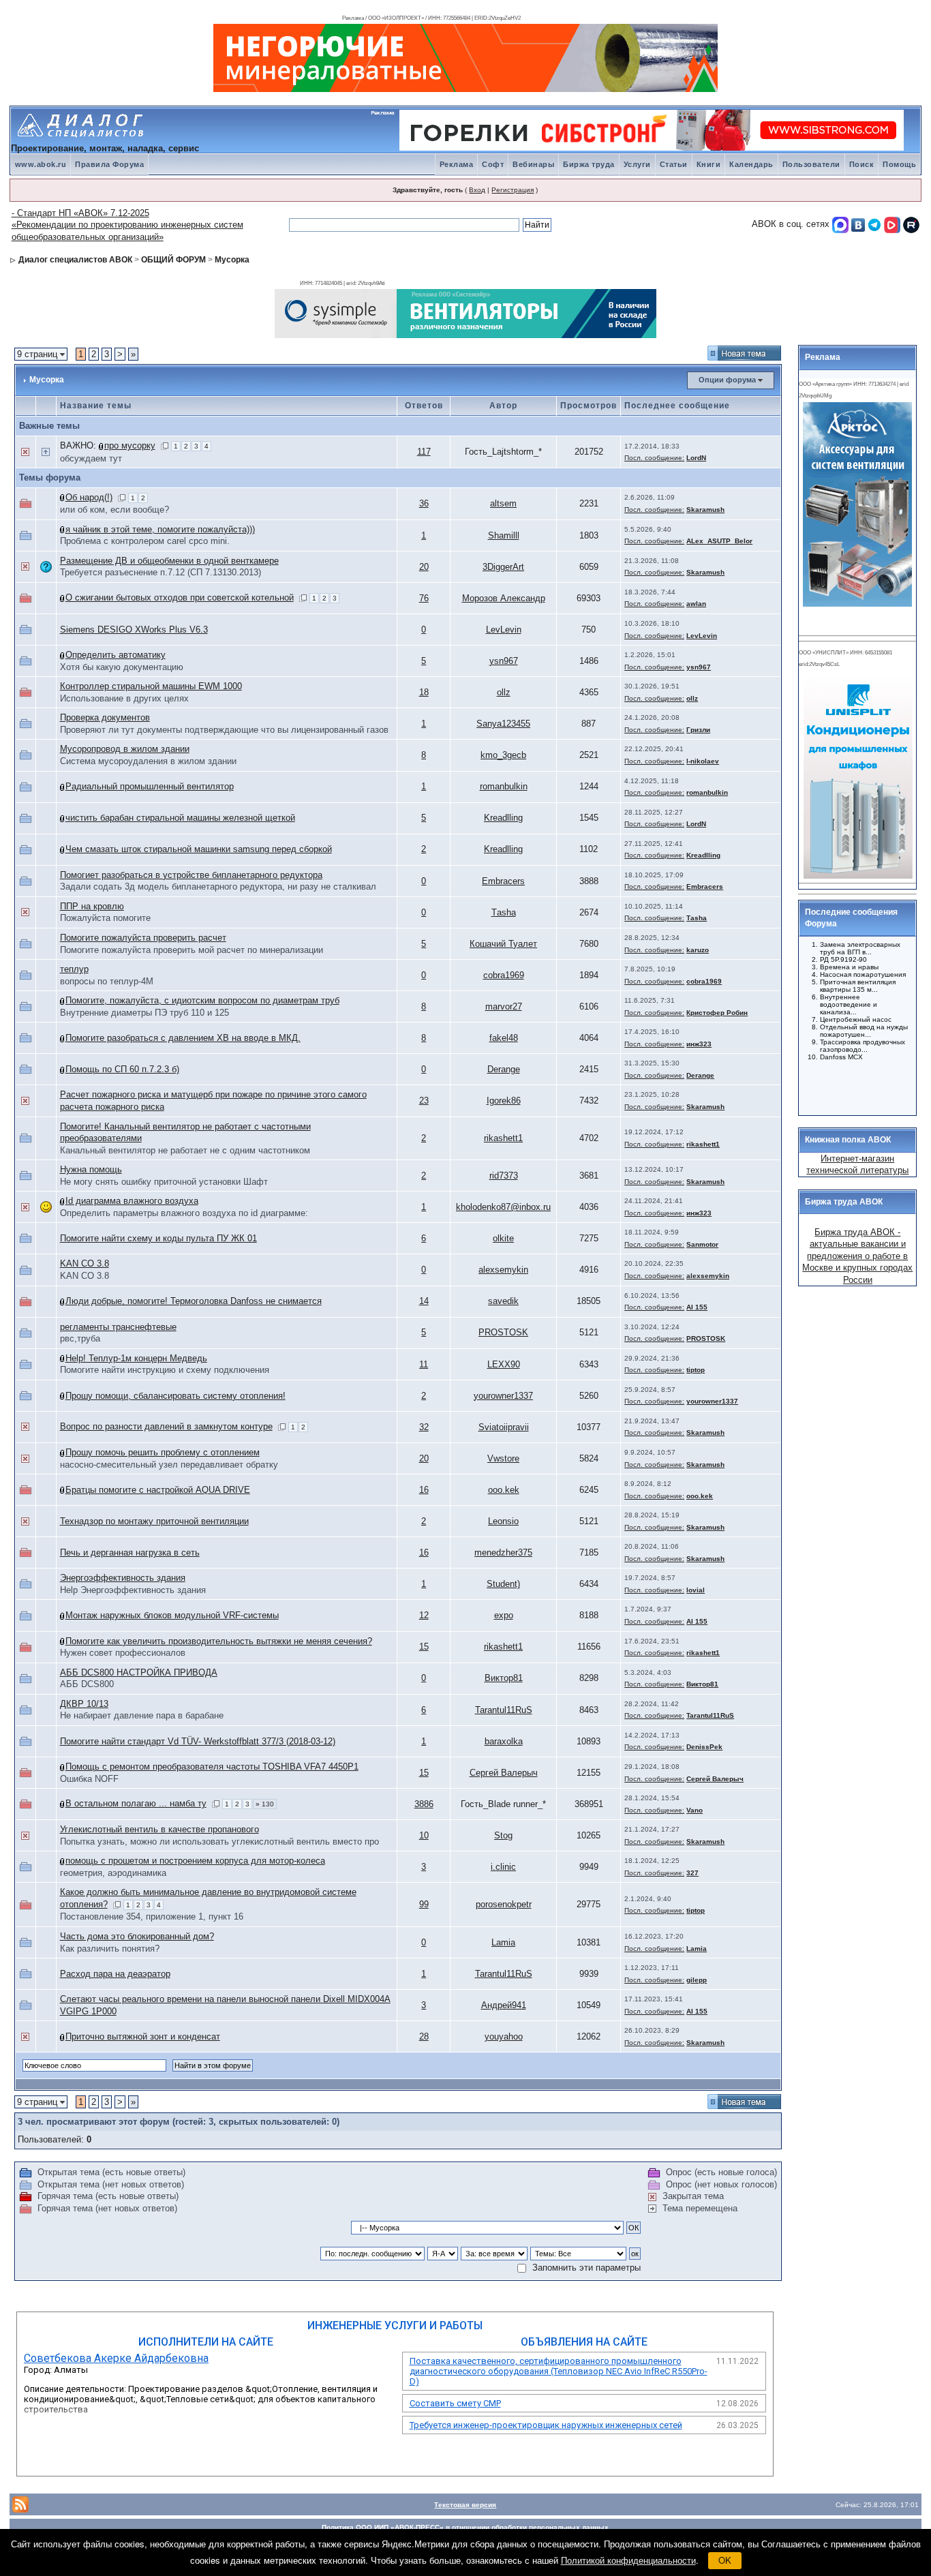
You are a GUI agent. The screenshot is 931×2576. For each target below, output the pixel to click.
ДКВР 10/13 (84, 1704)
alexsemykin (503, 1270)
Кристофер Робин (717, 1013)
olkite (503, 1238)
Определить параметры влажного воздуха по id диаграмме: (184, 1213)
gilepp (697, 1980)
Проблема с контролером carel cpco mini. (145, 541)
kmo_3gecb (503, 755)
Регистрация (513, 190)
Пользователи (811, 164)
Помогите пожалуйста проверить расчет (143, 938)
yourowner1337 (503, 1396)
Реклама (457, 164)
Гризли (698, 730)
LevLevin (504, 630)
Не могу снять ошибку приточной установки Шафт (164, 1182)
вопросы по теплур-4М (107, 981)
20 (424, 567)
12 (424, 1615)
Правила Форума (109, 164)
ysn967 (504, 661)
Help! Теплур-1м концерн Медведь (136, 1358)
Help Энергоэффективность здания (133, 1590)
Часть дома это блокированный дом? (137, 1936)
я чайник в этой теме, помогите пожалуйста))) (160, 529)
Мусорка (232, 260)
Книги (709, 164)
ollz (504, 692)
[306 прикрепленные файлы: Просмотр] (63, 1803)
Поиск (862, 164)
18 (424, 692)
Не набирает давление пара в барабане (142, 1715)
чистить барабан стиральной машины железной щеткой (180, 818)
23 (424, 1101)
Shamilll (504, 535)
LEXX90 (504, 1364)
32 (424, 1427)
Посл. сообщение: (654, 458)
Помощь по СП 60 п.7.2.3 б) (122, 1069)
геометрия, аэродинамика (113, 1873)
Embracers (503, 881)
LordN (696, 458)
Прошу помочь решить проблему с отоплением (163, 1452)
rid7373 (504, 1176)
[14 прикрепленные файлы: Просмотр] (63, 1767)
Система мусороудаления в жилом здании (148, 761)
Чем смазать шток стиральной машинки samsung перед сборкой (199, 849)
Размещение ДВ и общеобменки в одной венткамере (169, 561)
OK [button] (725, 2560)
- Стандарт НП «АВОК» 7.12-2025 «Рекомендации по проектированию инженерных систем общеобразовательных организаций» (127, 225)
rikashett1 (503, 1138)
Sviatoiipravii (504, 1427)
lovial (696, 1590)
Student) (503, 1584)
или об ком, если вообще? (115, 510)
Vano (695, 1810)
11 (424, 1364)
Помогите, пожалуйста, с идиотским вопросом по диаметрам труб (202, 1000)
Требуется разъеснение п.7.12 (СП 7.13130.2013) (161, 572)
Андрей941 (504, 2005)
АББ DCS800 (87, 1684)
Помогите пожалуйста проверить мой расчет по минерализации (192, 950)
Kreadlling (503, 818)
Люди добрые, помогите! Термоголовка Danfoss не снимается (194, 1301)
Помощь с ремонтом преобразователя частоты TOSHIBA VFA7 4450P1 (212, 1767)
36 (424, 503)
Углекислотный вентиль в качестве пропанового (159, 1829)
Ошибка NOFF (89, 1779)
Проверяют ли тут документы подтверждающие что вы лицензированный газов (224, 730)
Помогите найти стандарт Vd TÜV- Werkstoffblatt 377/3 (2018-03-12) (198, 1741)
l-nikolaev (703, 761)
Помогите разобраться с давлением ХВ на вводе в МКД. (183, 1038)
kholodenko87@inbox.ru (503, 1207)
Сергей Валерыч (504, 1773)
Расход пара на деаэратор (115, 1974)
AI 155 (697, 1307)
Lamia (503, 1942)
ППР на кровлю (92, 906)
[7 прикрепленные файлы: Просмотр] (63, 2036)
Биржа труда (589, 164)
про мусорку (130, 445)
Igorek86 (504, 1101)
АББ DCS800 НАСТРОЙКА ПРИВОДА (139, 1672)
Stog (503, 1835)
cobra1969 (504, 975)
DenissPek (704, 1747)
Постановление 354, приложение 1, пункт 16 (152, 1916)
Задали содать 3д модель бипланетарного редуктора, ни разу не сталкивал (218, 887)
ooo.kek (504, 1490)
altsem (503, 503)
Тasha (504, 912)
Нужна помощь (91, 1169)
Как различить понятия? (110, 1949)
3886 (424, 1804)
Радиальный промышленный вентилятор (150, 786)
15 (424, 1647)
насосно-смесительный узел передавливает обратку (169, 1465)
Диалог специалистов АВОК (75, 260)
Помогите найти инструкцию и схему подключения (165, 1370)
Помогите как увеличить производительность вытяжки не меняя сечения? (219, 1641)
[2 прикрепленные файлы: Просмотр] (63, 655)
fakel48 (504, 1038)
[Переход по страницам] (165, 445)
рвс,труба (80, 1338)
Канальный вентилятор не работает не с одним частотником (185, 1150)
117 (424, 452)
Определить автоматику (116, 655)
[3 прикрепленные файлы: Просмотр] (102, 445)
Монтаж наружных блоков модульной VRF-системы (172, 1615)
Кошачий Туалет (503, 944)
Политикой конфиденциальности (628, 2560)
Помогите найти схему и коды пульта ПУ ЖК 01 (158, 1238)
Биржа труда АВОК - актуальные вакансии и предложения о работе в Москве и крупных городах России (857, 1256)
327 (692, 1873)
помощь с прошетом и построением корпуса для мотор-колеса (195, 1861)
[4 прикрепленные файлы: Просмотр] (63, 1396)
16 (424, 1490)
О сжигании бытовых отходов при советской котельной (180, 597)
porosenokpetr (504, 1904)
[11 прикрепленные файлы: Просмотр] (63, 597)
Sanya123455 (503, 724)
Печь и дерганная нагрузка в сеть (130, 1552)
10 (424, 1835)
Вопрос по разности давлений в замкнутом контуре (166, 1426)
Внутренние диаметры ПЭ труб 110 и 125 (144, 1013)
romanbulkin (504, 786)
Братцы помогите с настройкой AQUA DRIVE (158, 1490)
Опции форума (727, 380)
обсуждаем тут (91, 458)
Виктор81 (504, 1678)
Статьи (674, 164)
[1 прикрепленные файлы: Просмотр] (63, 497)
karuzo (698, 950)
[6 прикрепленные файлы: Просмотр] (63, 1861)
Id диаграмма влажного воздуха (132, 1201)
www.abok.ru (41, 164)
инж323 (699, 1044)
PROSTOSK (503, 1332)
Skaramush (705, 510)
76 (424, 598)
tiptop (696, 1370)
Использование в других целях (124, 698)
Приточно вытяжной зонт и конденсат (143, 2036)
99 (424, 1904)
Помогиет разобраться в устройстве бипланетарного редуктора (191, 875)
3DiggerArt (503, 567)
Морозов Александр (504, 598)
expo (504, 1615)
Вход (477, 190)
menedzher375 (503, 1552)
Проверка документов (105, 717)
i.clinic (503, 1867)
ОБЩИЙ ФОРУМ (173, 260)
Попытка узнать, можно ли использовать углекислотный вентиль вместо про (219, 1842)
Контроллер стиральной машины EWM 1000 (151, 686)
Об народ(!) (89, 497)
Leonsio (503, 1521)
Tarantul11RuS (504, 1710)
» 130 (265, 1804)
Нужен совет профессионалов (123, 1653)
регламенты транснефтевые (118, 1327)
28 (424, 2036)
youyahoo (504, 2036)
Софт (493, 164)
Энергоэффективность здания (123, 1578)
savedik (503, 1301)
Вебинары (533, 164)
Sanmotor (702, 1244)
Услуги (637, 164)
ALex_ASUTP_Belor (719, 541)
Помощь (899, 164)
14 (424, 1301)
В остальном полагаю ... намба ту (136, 1803)
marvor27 (504, 1006)
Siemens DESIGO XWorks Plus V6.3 (134, 630)
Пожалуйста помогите (105, 918)
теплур (74, 969)
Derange (504, 1069)
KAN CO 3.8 (85, 1263)
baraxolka (504, 1741)
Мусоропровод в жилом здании (125, 749)
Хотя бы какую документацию (122, 667)
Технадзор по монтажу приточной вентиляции (154, 1521)
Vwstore (503, 1458)
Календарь (751, 164)
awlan (696, 604)
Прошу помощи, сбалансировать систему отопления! (175, 1396)
